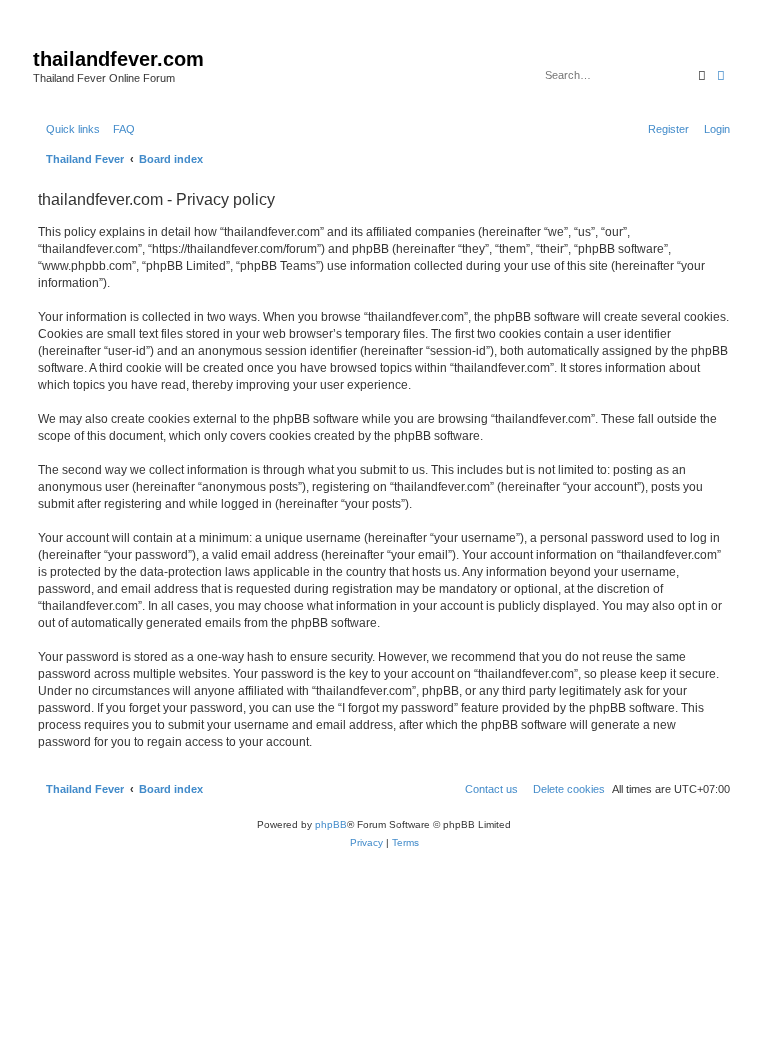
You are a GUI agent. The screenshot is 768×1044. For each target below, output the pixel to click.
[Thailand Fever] (44, 38)
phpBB (331, 824)
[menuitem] (120, 129)
